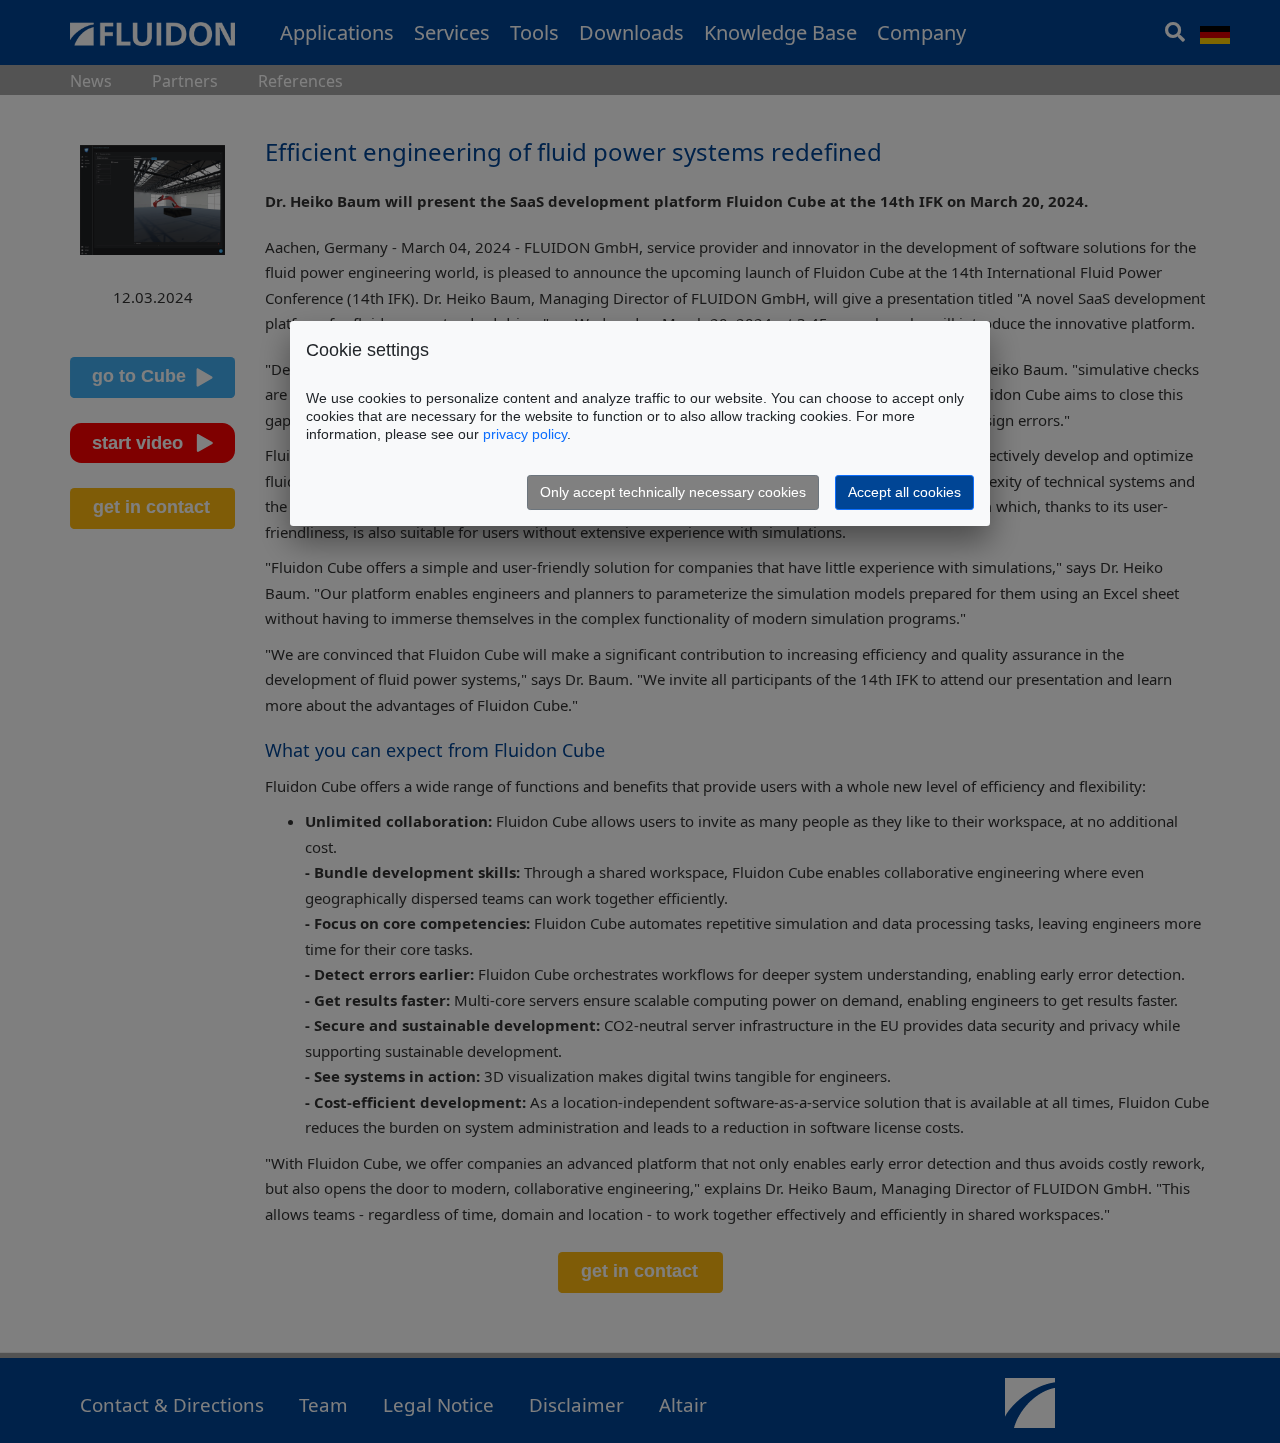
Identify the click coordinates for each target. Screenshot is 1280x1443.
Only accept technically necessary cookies (673, 492)
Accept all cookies (904, 492)
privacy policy (525, 434)
